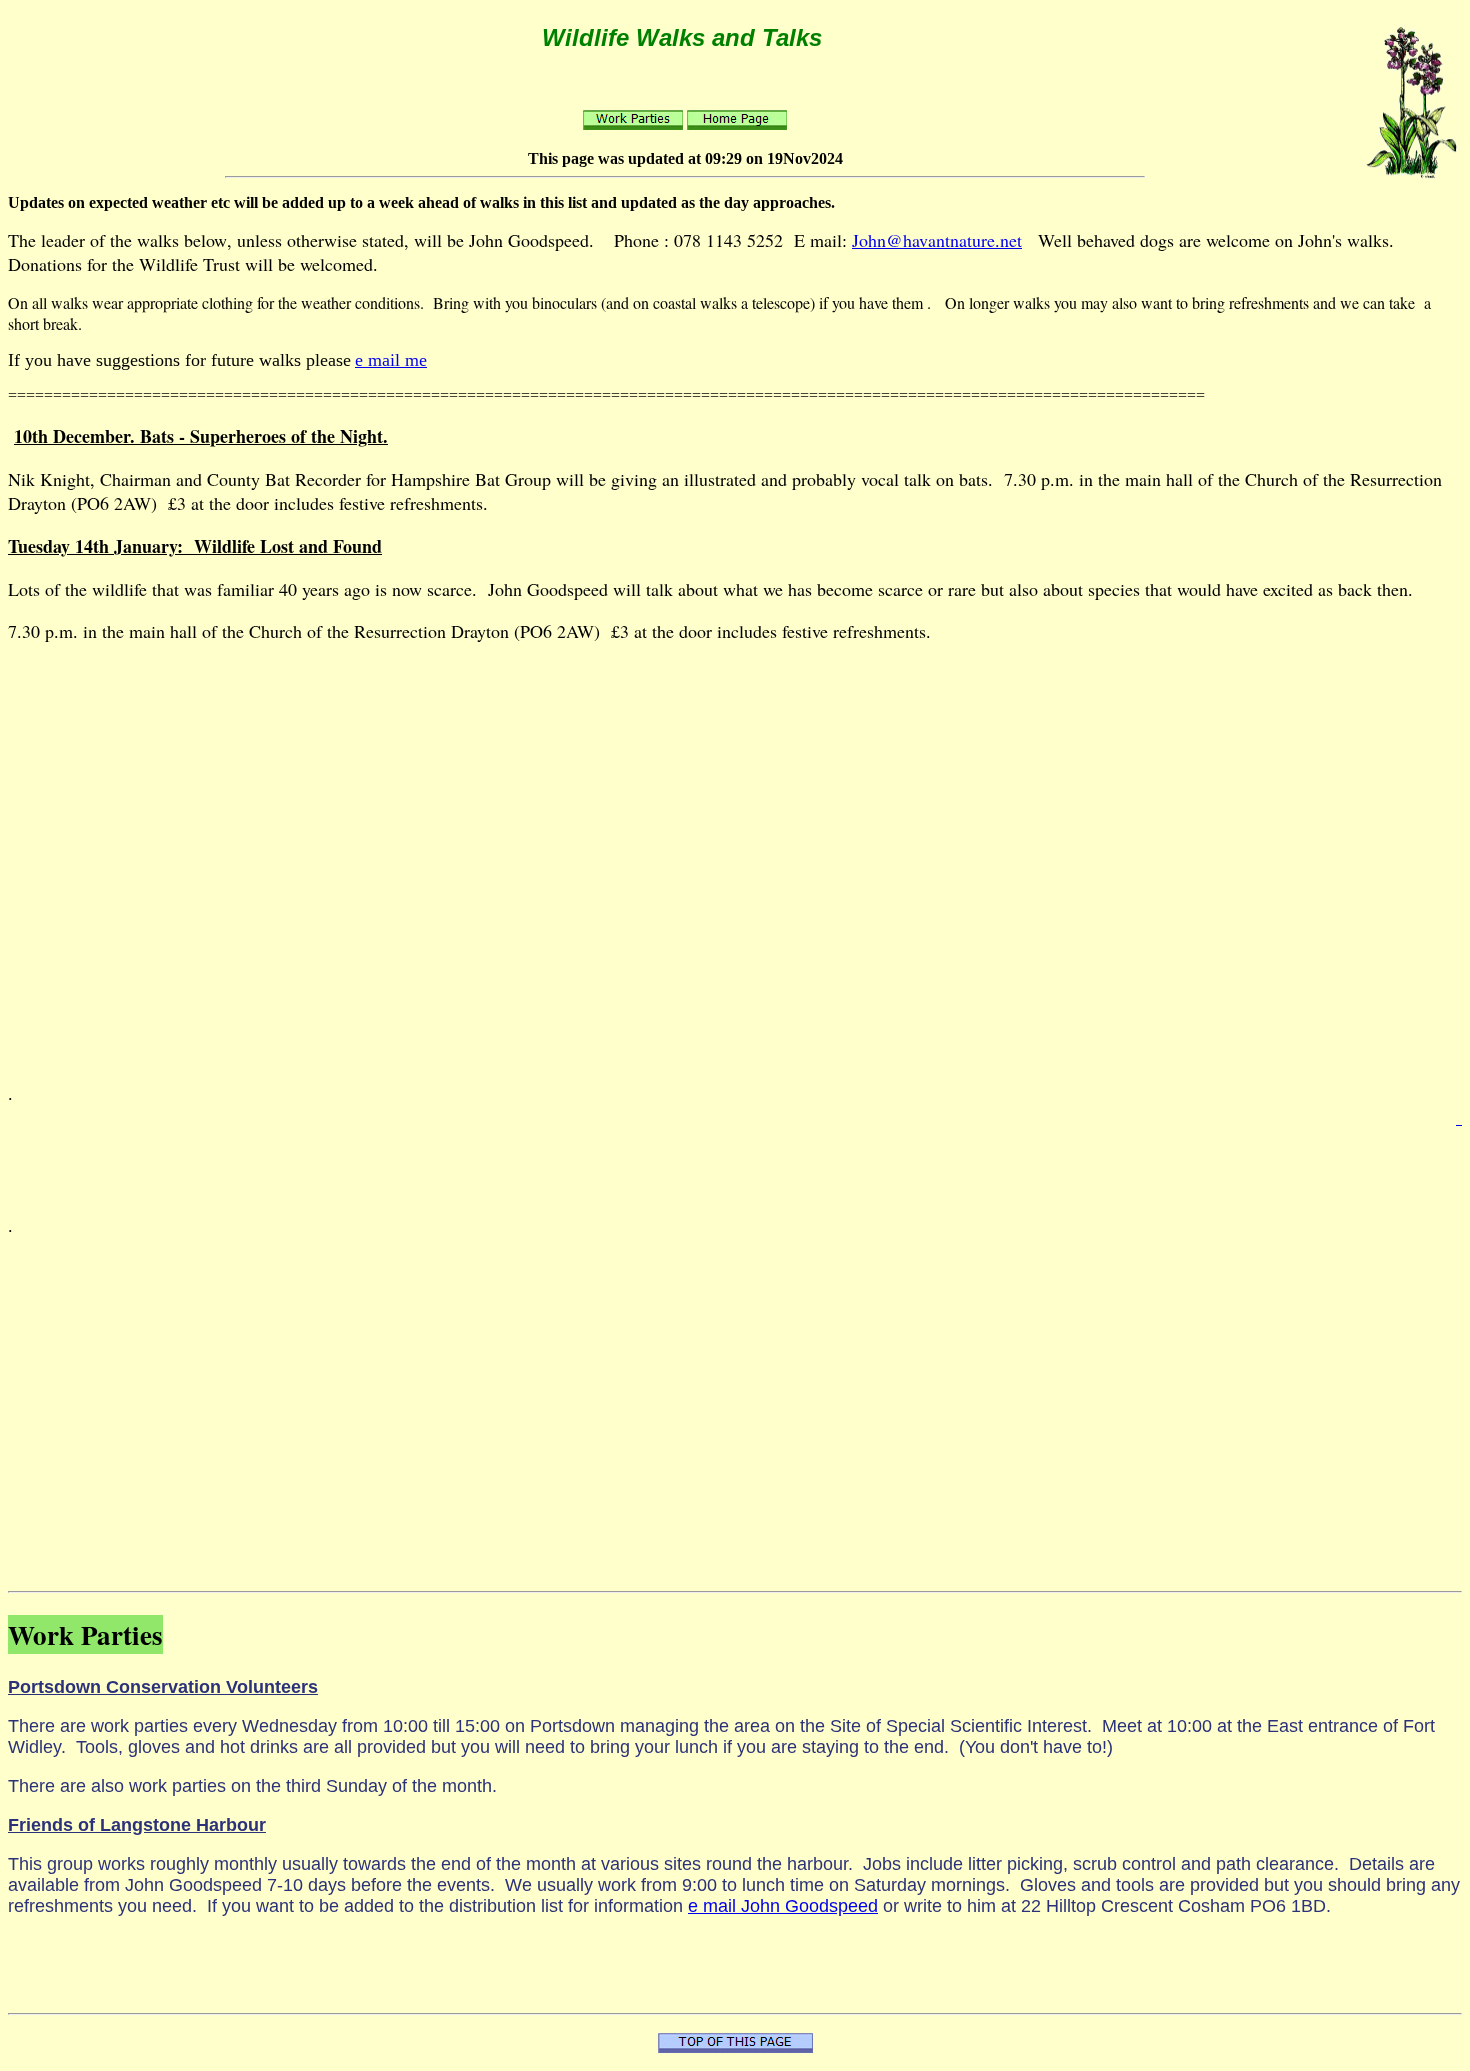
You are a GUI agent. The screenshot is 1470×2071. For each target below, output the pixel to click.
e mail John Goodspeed (783, 1906)
